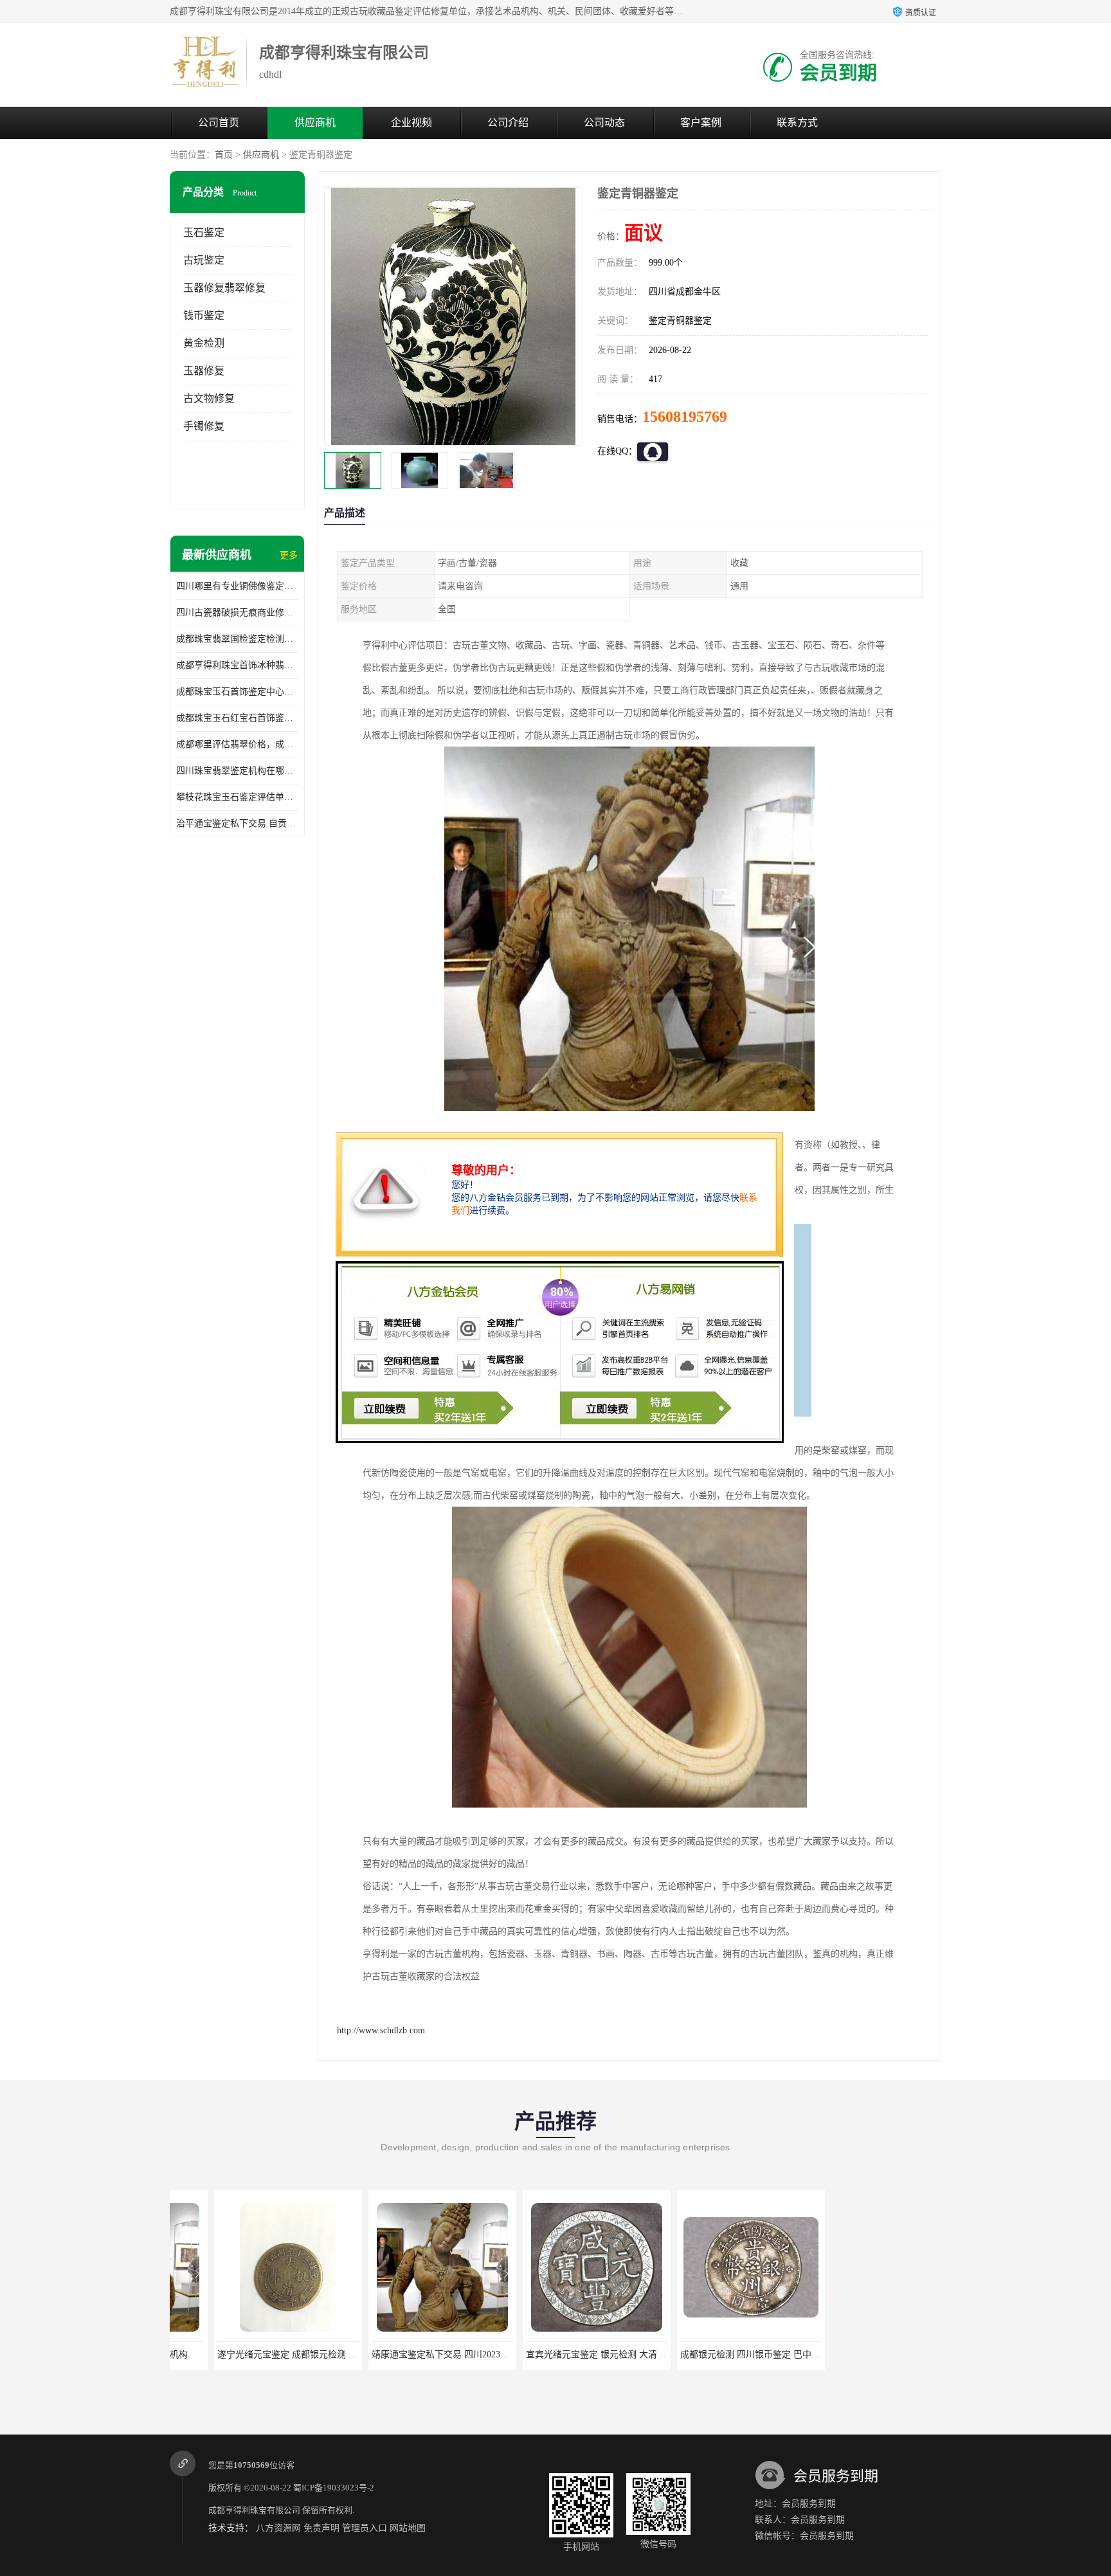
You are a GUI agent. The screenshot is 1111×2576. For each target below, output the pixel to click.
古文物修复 (209, 398)
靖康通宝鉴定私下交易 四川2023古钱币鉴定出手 (423, 2354)
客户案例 (701, 122)
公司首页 (219, 122)
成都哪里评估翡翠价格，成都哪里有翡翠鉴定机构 (237, 744)
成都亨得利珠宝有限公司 (254, 2510)
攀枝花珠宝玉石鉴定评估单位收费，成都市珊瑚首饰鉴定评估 (237, 797)
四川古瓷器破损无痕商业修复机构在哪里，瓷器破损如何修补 (237, 612)
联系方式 (797, 122)
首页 (224, 155)
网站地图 (408, 2528)
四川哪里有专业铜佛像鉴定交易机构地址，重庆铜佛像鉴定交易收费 (237, 586)
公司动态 (604, 122)
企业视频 (411, 122)
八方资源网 (278, 2528)
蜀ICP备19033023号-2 (334, 2488)
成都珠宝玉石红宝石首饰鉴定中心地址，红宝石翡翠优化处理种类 (237, 718)
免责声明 (321, 2528)
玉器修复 (204, 371)
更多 (289, 555)
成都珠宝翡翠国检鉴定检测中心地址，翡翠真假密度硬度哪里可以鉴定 (237, 639)
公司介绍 (508, 122)
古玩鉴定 (204, 260)
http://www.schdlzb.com (381, 2030)
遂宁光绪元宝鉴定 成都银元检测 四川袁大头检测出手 (279, 2354)
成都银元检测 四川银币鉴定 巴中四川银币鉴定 (728, 2354)
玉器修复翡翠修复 (224, 288)
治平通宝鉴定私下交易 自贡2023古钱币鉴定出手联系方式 (237, 823)
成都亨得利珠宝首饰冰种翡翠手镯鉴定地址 (237, 665)
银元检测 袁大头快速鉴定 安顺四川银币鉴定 (878, 2354)
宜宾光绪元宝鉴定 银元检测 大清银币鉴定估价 (574, 2354)
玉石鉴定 (204, 232)
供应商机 (315, 122)
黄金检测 (204, 343)
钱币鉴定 (204, 315)
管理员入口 (365, 2528)
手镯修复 (204, 426)
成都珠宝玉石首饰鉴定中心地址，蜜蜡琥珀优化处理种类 (237, 692)
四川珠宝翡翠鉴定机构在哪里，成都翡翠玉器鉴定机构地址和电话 (237, 771)
